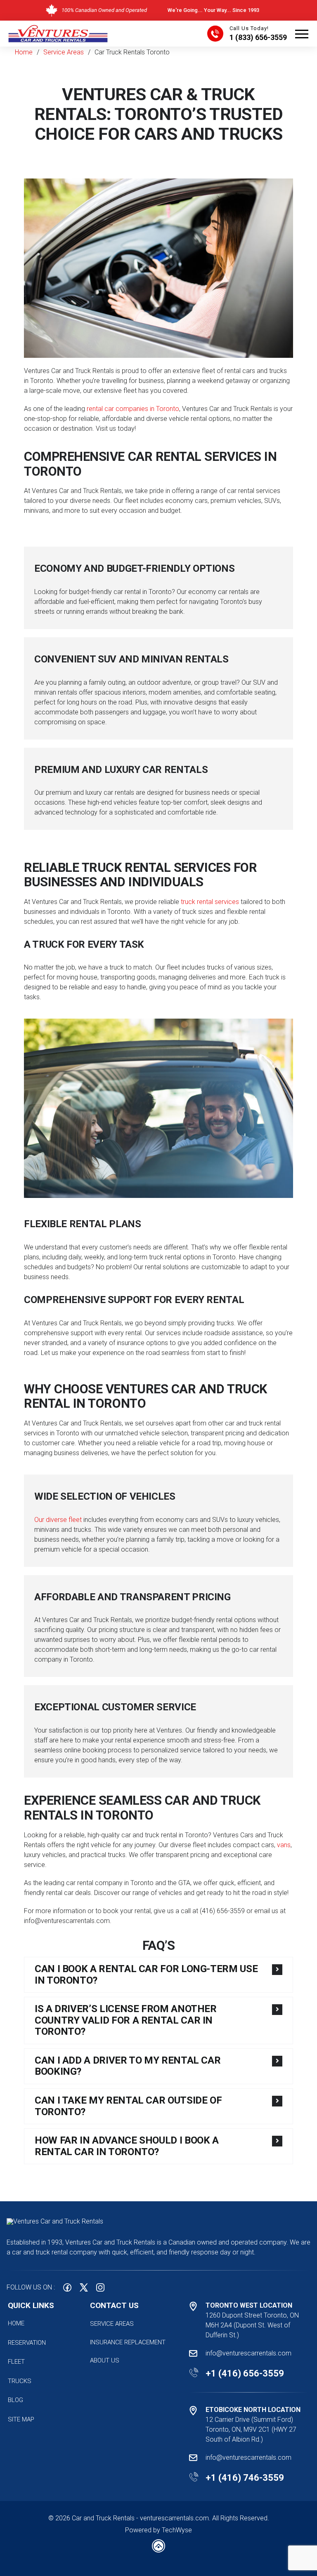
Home (24, 52)
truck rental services (210, 902)
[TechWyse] (158, 2550)
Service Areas (64, 52)
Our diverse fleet (58, 1520)
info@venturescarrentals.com (248, 2353)
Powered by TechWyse (158, 2530)
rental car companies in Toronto (133, 409)
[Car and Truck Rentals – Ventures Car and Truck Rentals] (58, 28)
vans (284, 1845)
